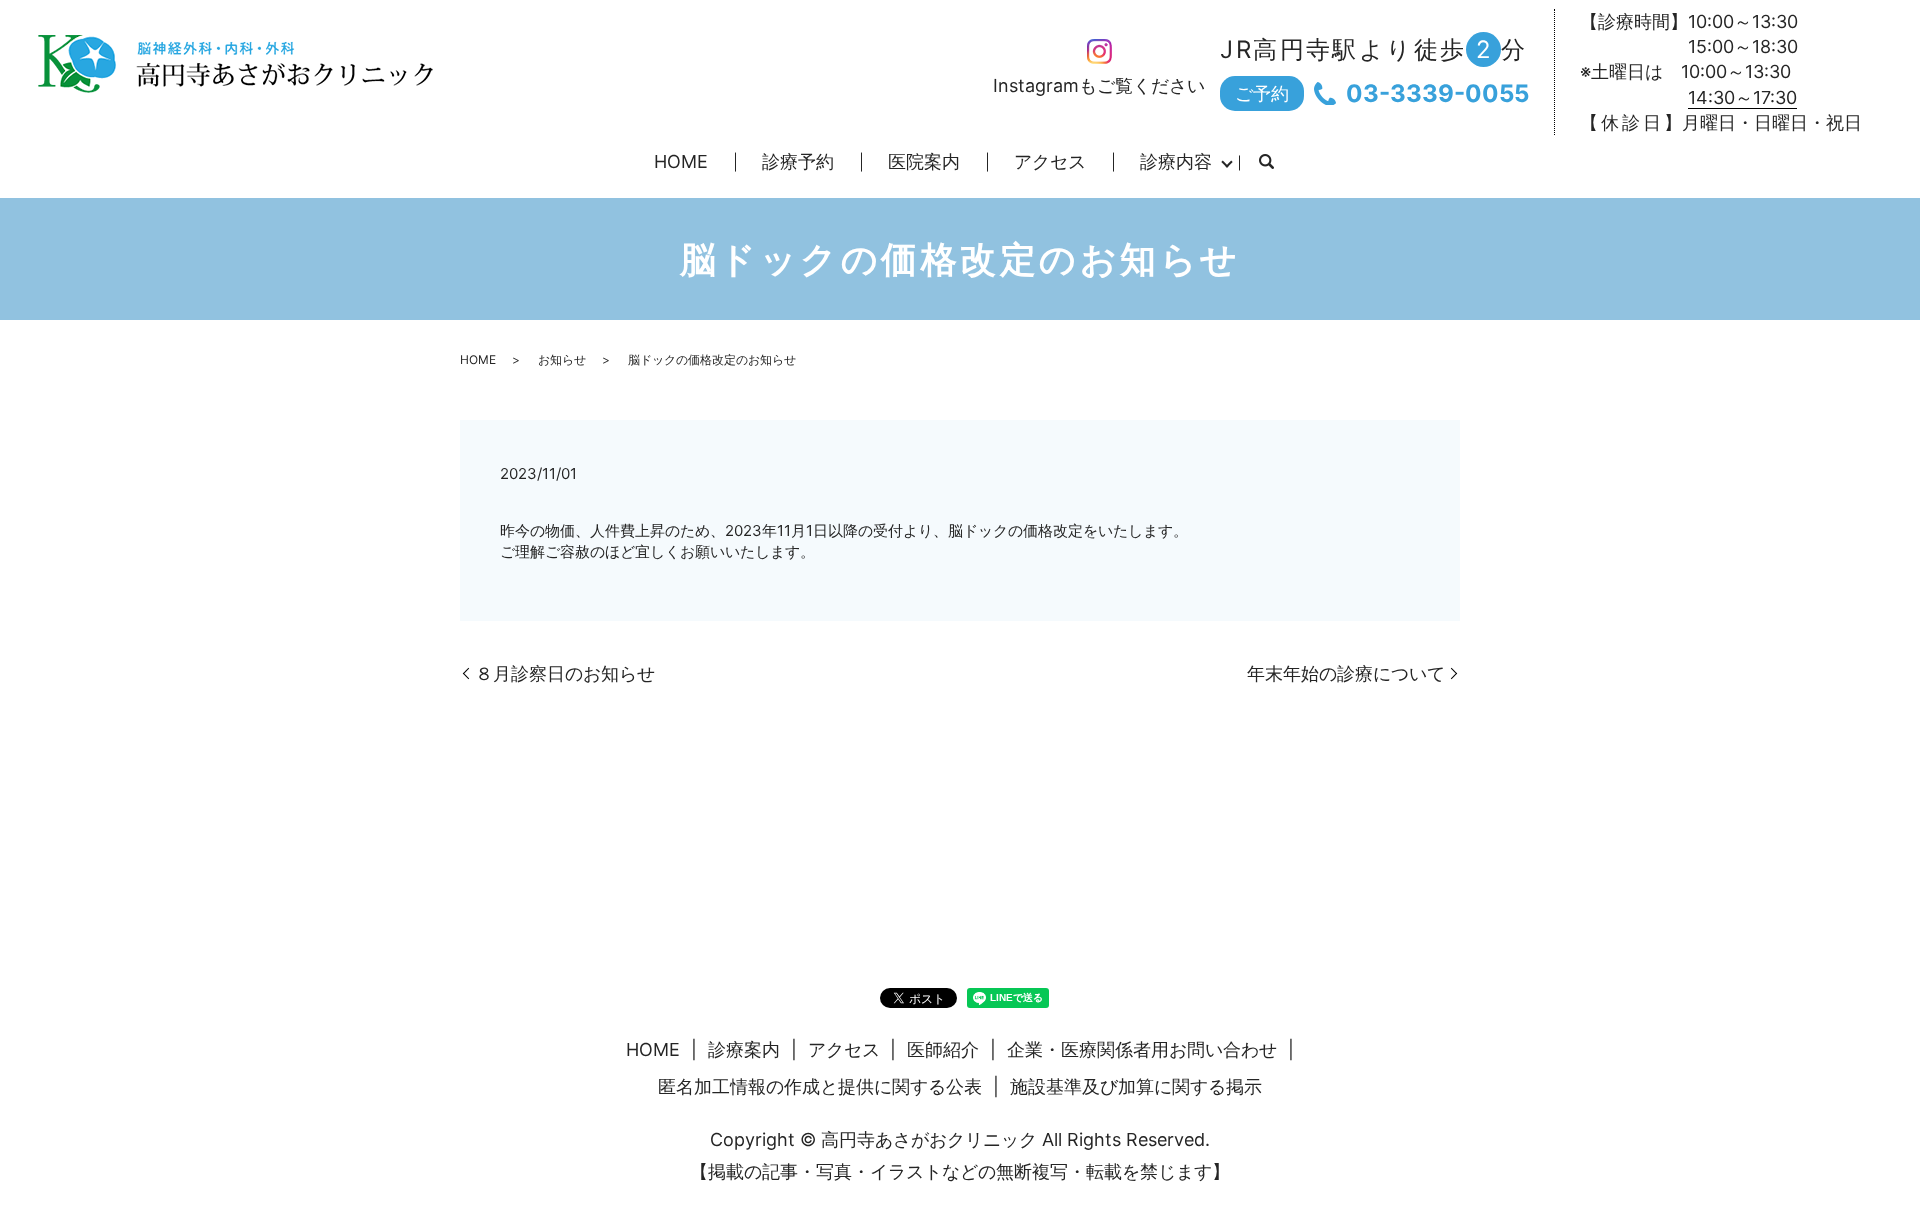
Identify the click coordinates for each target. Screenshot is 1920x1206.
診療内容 (1176, 161)
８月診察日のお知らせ (565, 673)
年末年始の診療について (1346, 673)
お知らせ (562, 359)
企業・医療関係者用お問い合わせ (1142, 1049)
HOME (681, 161)
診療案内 (744, 1049)
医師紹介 (943, 1049)
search (1266, 163)
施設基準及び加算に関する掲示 (1136, 1086)
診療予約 (798, 161)
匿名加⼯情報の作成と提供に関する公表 (820, 1086)
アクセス (1050, 161)
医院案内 (924, 161)
